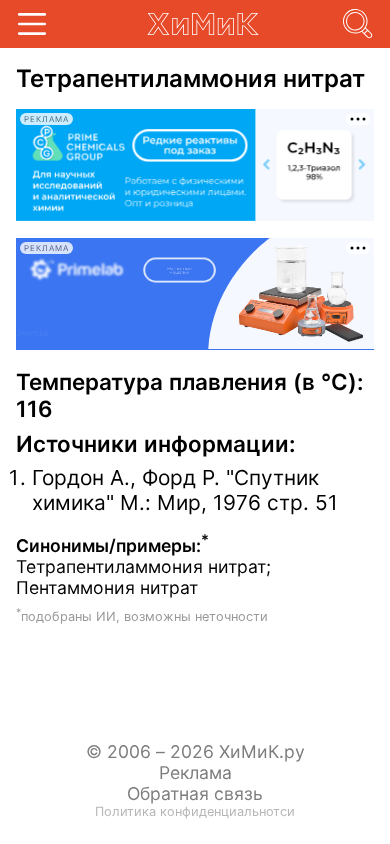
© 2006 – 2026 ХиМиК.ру (195, 751)
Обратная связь (195, 793)
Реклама (195, 772)
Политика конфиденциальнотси (195, 811)
